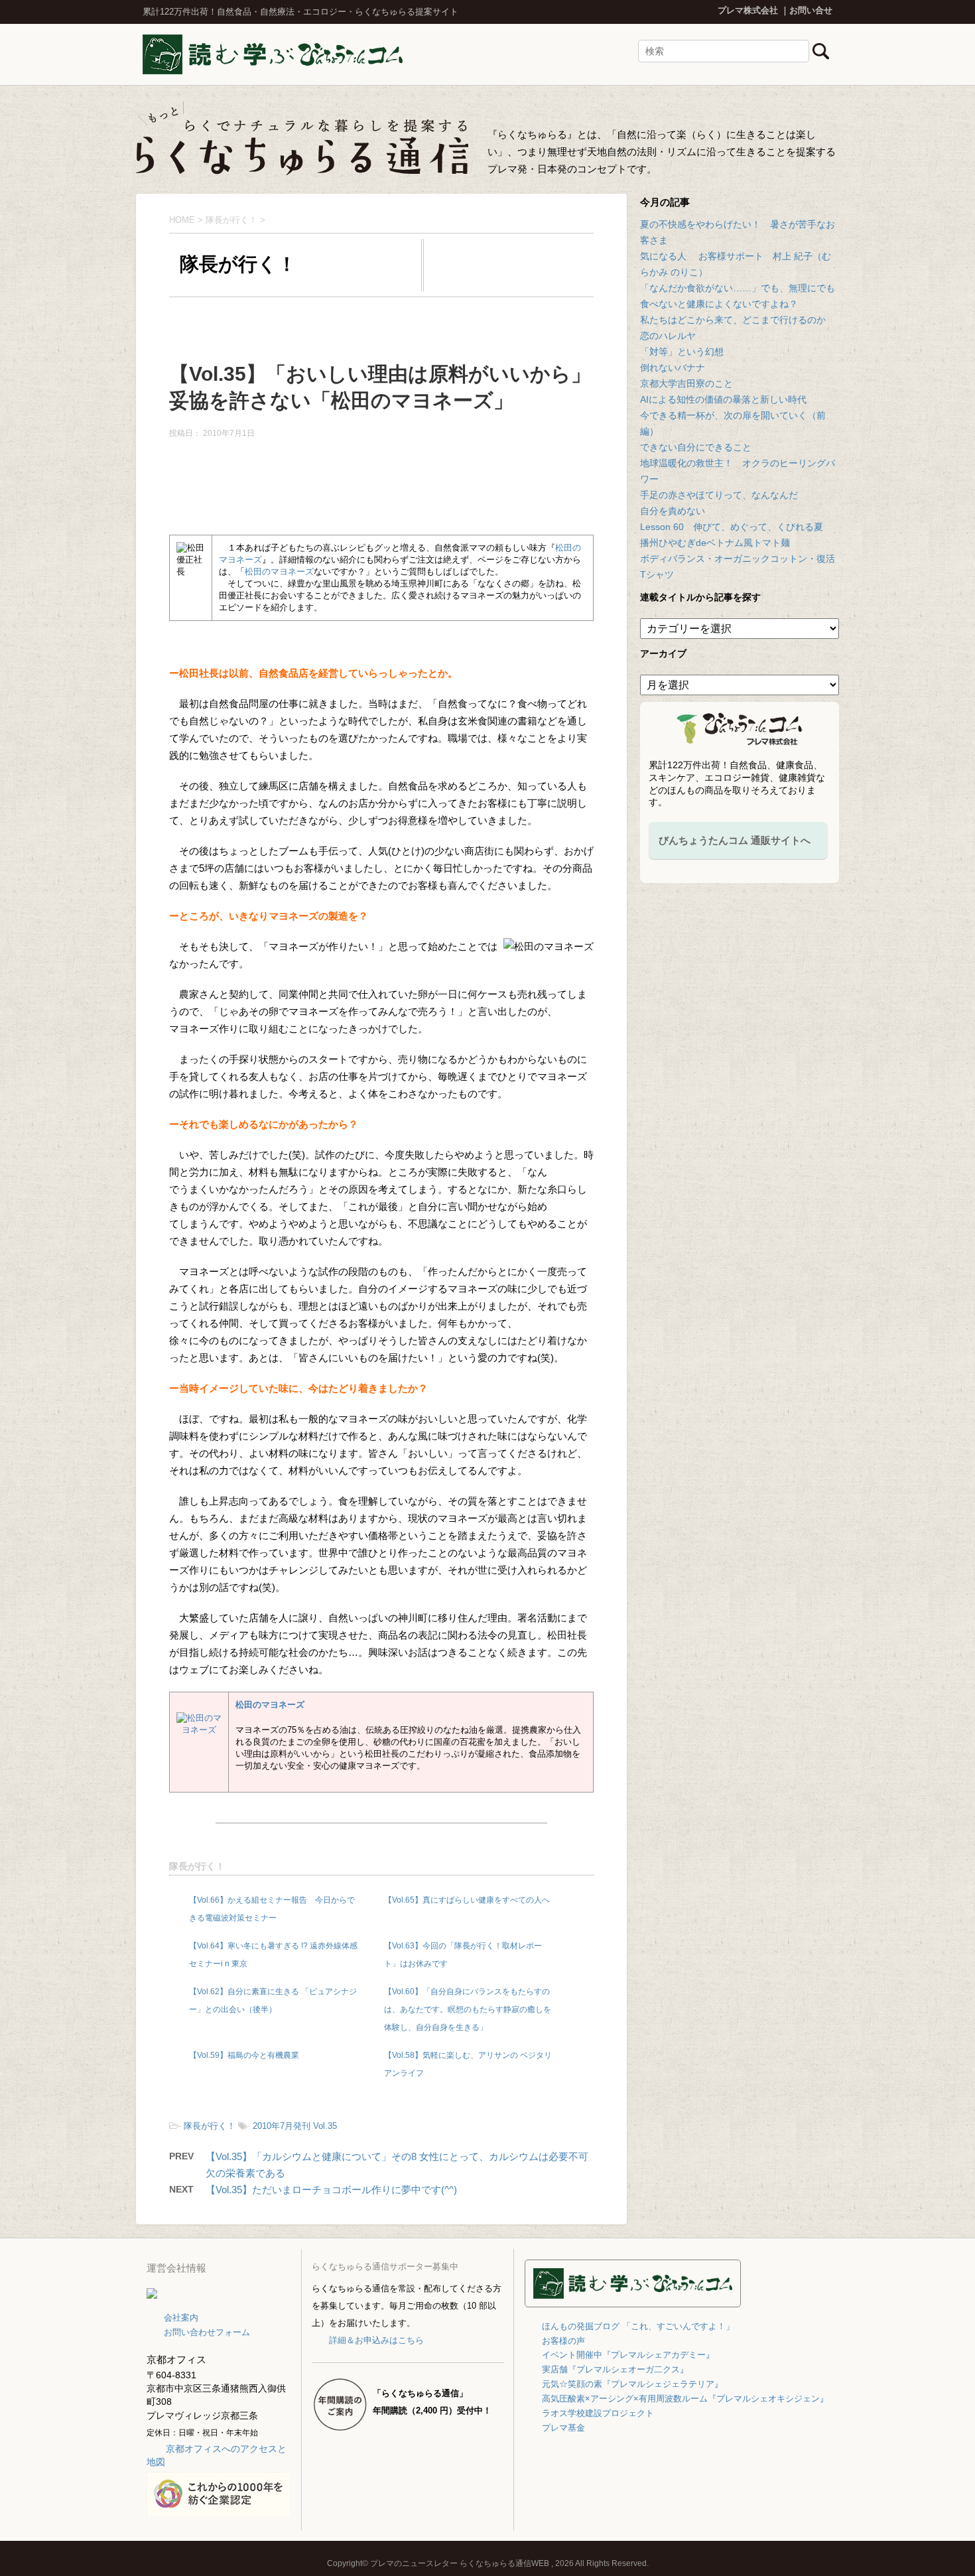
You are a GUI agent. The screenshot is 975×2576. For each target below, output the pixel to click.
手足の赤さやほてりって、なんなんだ (719, 495)
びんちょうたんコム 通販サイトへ (735, 840)
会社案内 (181, 2318)
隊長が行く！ (197, 1866)
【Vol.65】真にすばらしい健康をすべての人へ (467, 1900)
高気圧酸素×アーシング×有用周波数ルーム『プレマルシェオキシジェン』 (685, 2399)
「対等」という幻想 (682, 352)
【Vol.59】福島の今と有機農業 (244, 2055)
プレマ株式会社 (748, 10)
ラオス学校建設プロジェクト (598, 2413)
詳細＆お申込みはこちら (376, 2340)
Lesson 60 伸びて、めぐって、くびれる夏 (732, 527)
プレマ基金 (563, 2428)
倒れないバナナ (673, 368)
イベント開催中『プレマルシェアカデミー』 (628, 2355)
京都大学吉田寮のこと (686, 383)
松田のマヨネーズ (279, 572)
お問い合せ (811, 10)
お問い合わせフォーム (207, 2332)
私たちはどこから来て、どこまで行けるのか (733, 320)
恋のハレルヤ (668, 336)
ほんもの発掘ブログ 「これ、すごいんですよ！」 (638, 2326)
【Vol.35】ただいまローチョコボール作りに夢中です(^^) (331, 2190)
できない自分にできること (696, 447)
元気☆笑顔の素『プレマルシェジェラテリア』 (632, 2384)
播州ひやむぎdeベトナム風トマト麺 (715, 543)
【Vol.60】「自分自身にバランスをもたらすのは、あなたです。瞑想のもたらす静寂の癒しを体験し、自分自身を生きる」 (468, 2009)
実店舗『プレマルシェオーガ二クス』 (615, 2369)
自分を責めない (673, 511)
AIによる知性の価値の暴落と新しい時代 (723, 399)
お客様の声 (563, 2341)
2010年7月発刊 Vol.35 (295, 2126)
